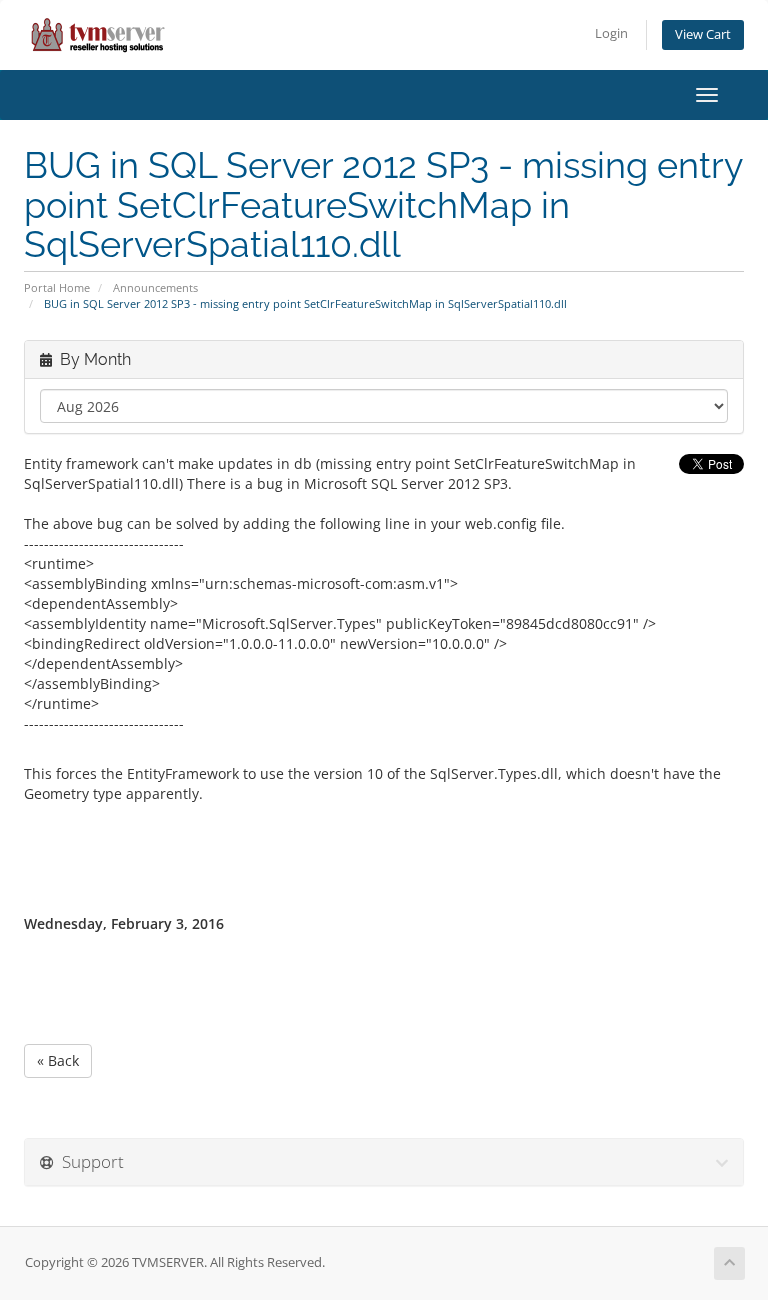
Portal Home (57, 287)
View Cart (703, 34)
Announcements (155, 287)
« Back (58, 1060)
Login (611, 33)
